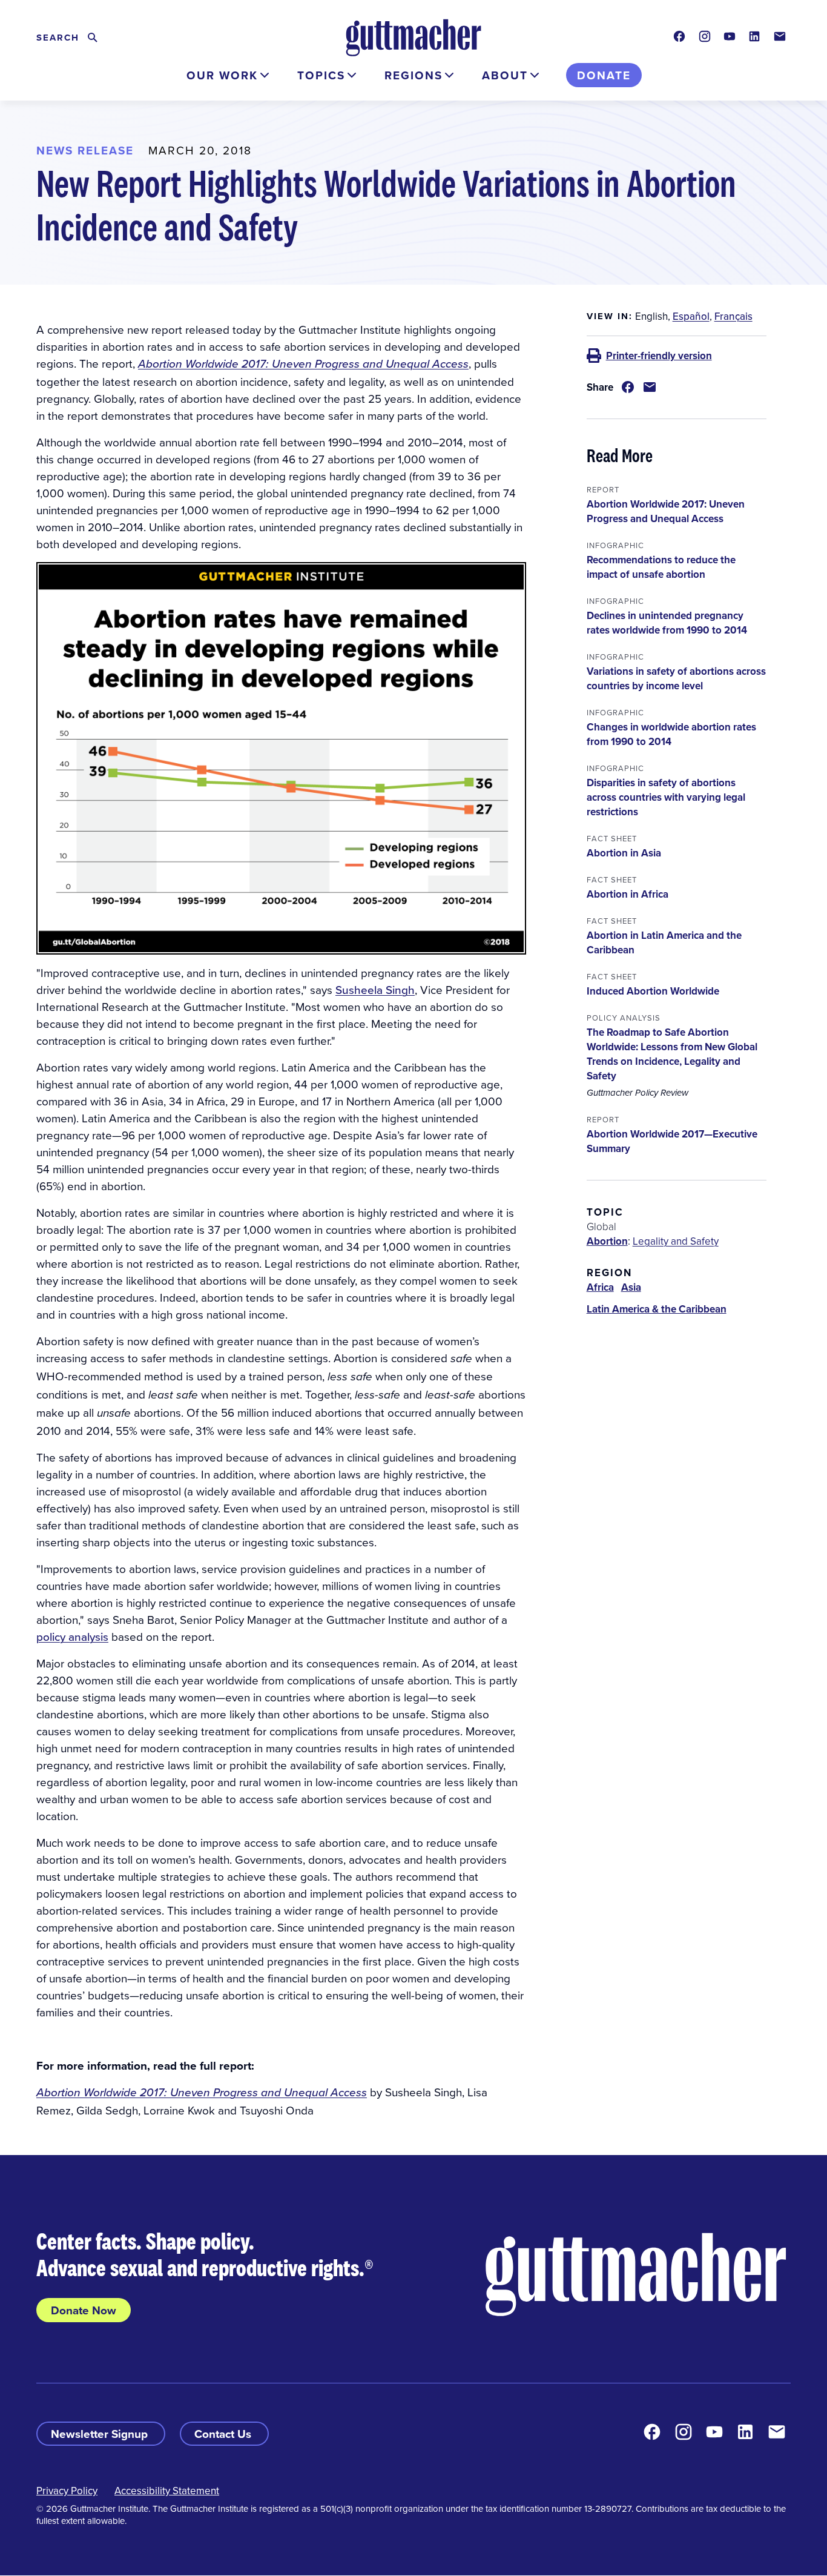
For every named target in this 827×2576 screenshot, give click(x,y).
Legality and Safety (676, 1241)
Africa (600, 1287)
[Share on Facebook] (628, 387)
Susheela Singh (375, 989)
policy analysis (72, 1636)
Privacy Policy (67, 2491)
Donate (604, 75)
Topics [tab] (321, 75)
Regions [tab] (413, 75)
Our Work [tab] (222, 75)
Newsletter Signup (101, 2434)
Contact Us (224, 2434)
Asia (631, 1287)
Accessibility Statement (167, 2491)
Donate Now (84, 2310)
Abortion (607, 1241)
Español (691, 316)
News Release (85, 150)
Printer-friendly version (659, 356)
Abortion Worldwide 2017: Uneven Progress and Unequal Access (303, 363)
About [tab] (505, 75)
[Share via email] (650, 387)
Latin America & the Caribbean (657, 1309)
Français (733, 316)
